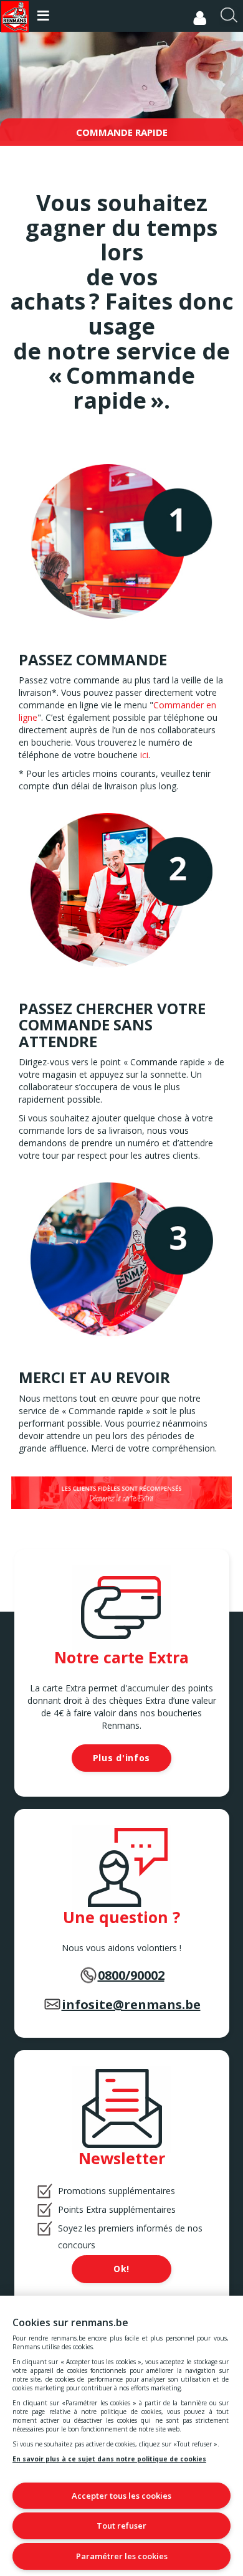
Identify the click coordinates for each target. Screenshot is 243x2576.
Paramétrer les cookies (122, 2556)
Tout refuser (121, 2526)
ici (144, 755)
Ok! (121, 2269)
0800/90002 (131, 1975)
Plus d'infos (121, 1758)
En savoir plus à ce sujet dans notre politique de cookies (109, 2459)
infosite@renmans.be (131, 2004)
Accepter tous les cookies (121, 2496)
